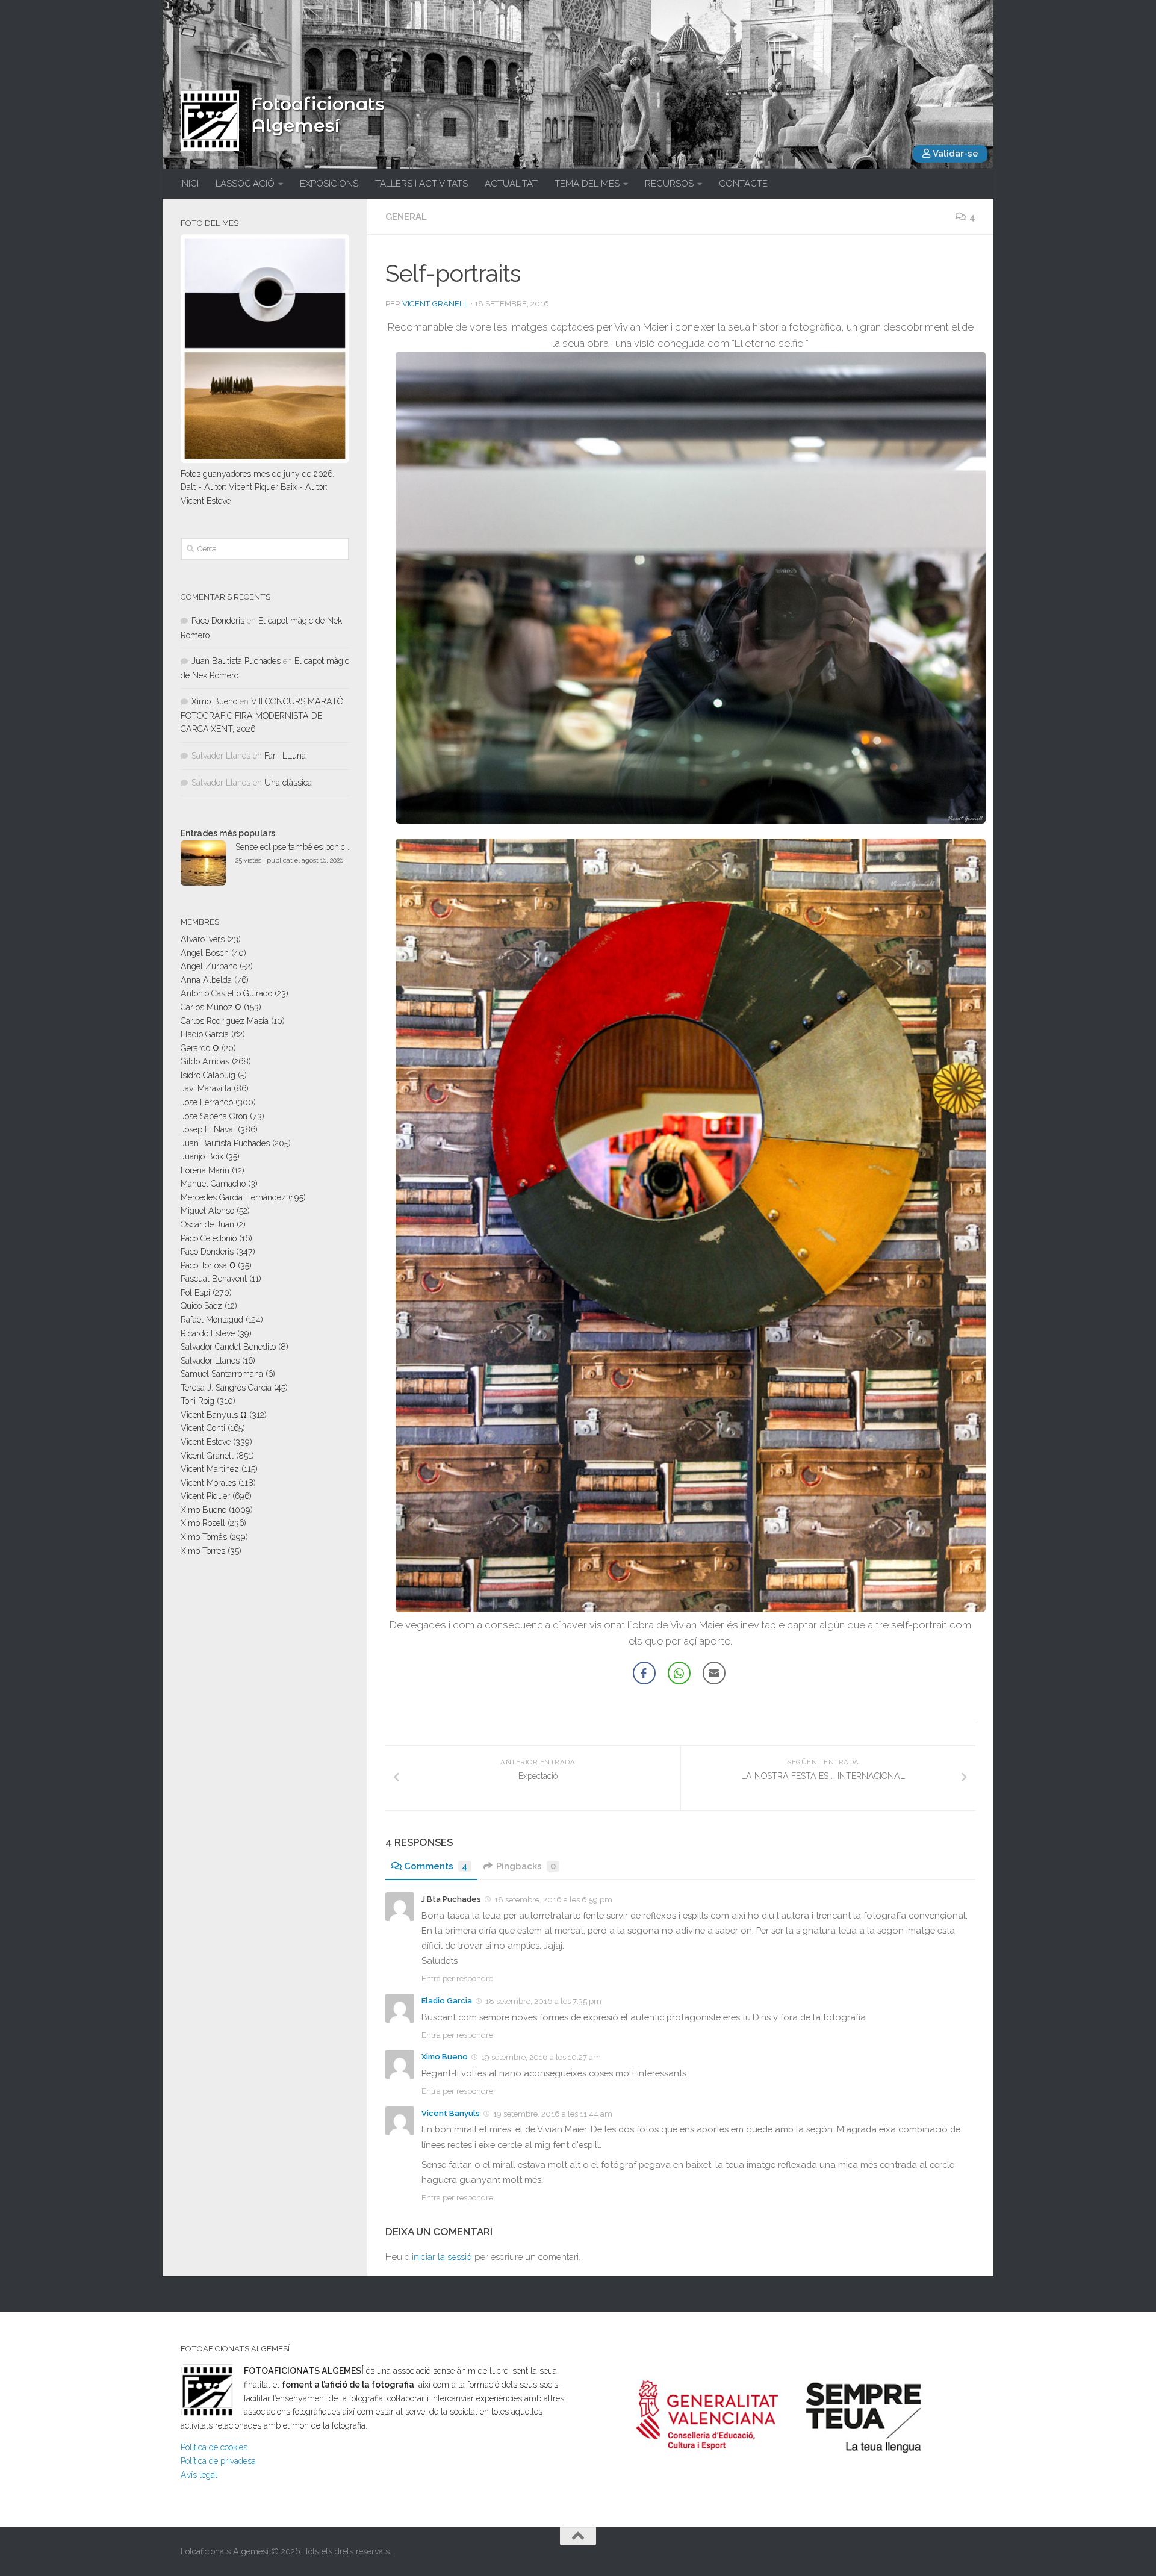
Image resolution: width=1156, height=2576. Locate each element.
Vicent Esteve (206, 1442)
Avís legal (199, 2475)
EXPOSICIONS (329, 184)
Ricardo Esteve (208, 1333)
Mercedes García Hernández (233, 1197)
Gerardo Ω (200, 1048)
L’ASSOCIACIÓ (245, 184)
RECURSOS (669, 184)
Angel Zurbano (209, 966)
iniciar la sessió (442, 2257)
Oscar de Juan (207, 1224)
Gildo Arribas (205, 1061)
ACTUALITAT (511, 184)
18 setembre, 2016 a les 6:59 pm (553, 1900)
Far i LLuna (285, 756)
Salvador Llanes (210, 1361)
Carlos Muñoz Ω (211, 1007)
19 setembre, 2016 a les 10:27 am (541, 2057)
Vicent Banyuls (451, 2113)
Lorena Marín (205, 1170)
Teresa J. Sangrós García (226, 1388)
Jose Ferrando (207, 1102)
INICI (189, 184)
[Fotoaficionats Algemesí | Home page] (210, 120)
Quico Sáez (201, 1306)
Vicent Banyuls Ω (214, 1415)
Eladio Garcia (447, 2001)
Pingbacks (526, 1866)
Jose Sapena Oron (214, 1116)
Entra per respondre (457, 1979)
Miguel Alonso (207, 1211)
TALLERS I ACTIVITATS (421, 184)
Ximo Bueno (445, 2057)
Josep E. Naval (208, 1129)
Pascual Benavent (214, 1279)
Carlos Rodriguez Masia (225, 1021)
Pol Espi (195, 1293)
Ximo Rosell (203, 1523)
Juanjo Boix (202, 1156)
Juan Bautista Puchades (236, 661)
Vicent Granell (436, 304)
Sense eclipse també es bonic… (292, 847)
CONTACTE (743, 184)
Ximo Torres (203, 1551)
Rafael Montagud (212, 1320)
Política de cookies (214, 2447)
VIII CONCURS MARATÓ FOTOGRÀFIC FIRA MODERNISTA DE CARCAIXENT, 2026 (262, 715)
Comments (436, 1866)
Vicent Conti (203, 1428)
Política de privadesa (218, 2461)
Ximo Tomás (204, 1537)
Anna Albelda (206, 980)
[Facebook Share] (644, 1673)
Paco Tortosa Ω (208, 1265)
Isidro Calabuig (208, 1075)
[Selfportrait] (691, 820)
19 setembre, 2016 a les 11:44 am (553, 2114)
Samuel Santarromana (222, 1374)
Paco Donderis (218, 621)
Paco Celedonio (209, 1238)
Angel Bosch (205, 953)
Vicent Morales (208, 1483)
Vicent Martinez (210, 1469)
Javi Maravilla (206, 1088)
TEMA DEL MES (587, 184)
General (406, 217)
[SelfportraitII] (691, 1609)
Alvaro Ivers (203, 939)
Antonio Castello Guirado (226, 993)
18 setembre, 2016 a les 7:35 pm (543, 2001)
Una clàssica (288, 783)
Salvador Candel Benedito (228, 1347)
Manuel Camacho (213, 1184)
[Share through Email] (714, 1673)
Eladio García (205, 1034)
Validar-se (955, 154)
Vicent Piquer (205, 1496)
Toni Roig (197, 1401)
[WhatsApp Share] (679, 1673)
